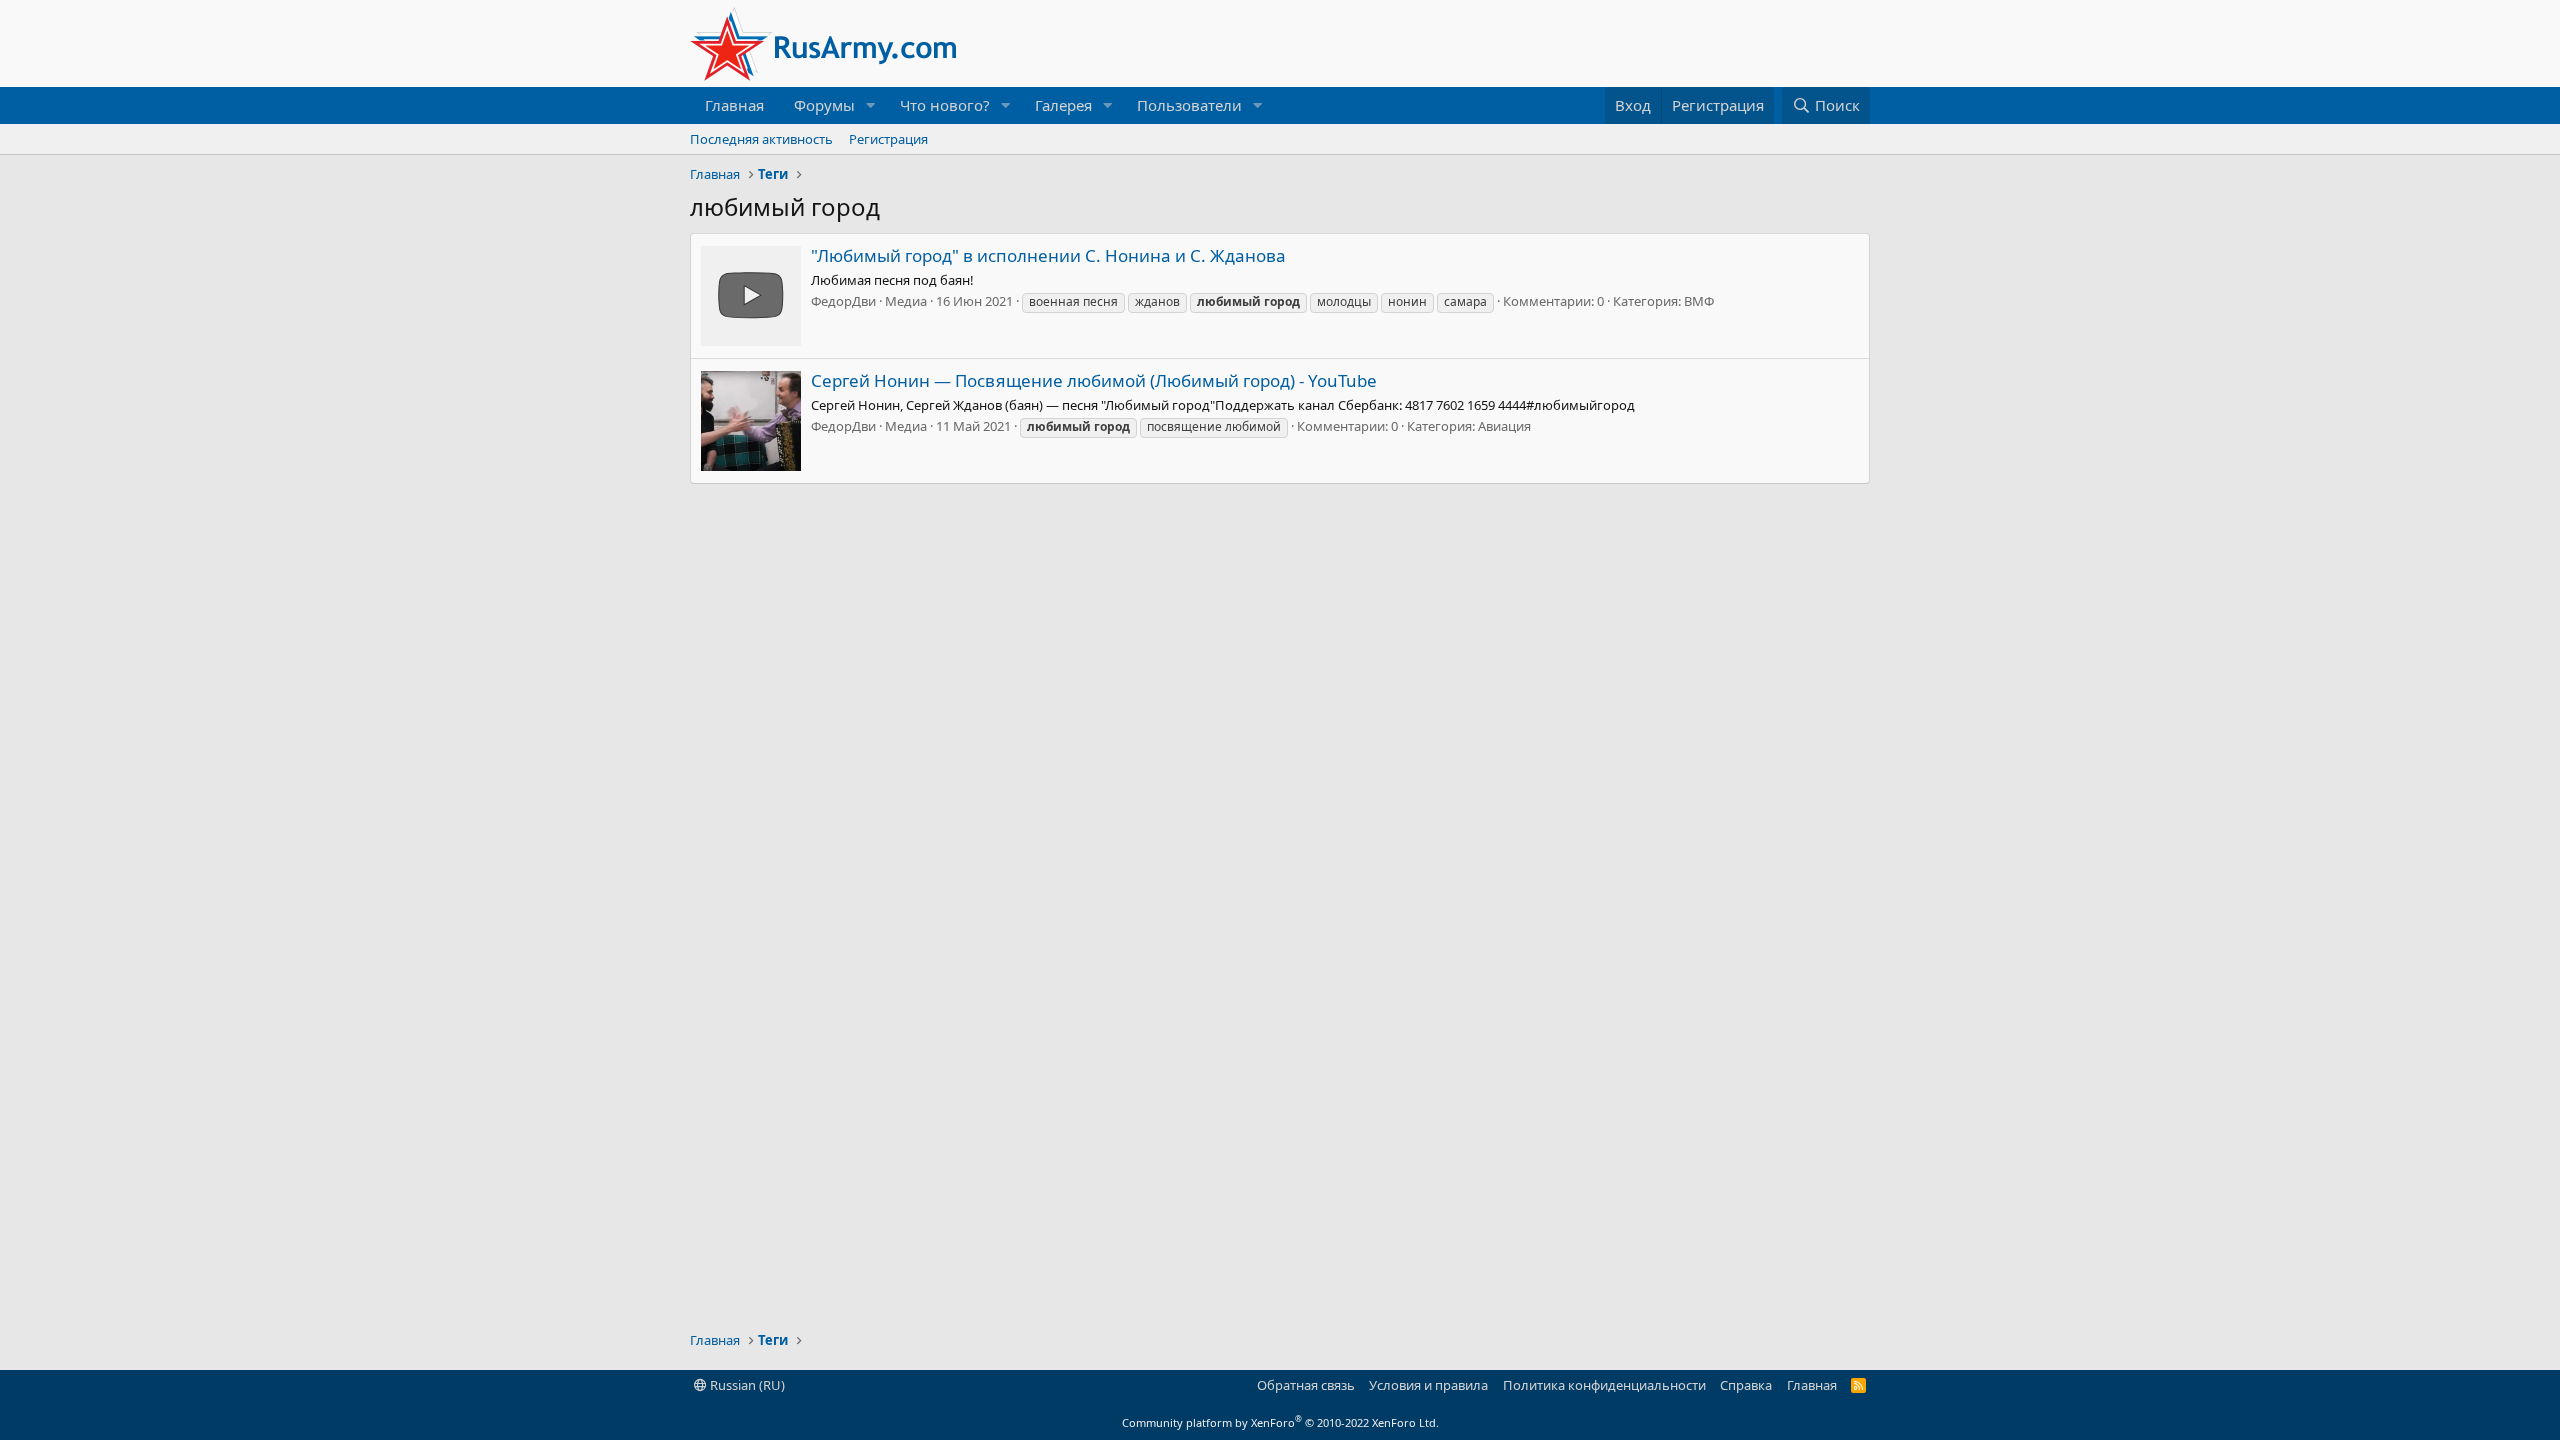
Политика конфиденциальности (1604, 1385)
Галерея (1063, 105)
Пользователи (1189, 105)
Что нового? (945, 105)
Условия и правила (1428, 1385)
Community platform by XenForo (1280, 1422)
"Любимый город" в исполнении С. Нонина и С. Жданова (1048, 255)
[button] (871, 105)
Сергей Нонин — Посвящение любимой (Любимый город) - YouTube (1094, 380)
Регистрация (888, 139)
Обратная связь (1306, 1385)
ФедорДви (843, 301)
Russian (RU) (746, 1385)
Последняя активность (761, 139)
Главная (734, 105)
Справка (1746, 1385)
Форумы (824, 105)
